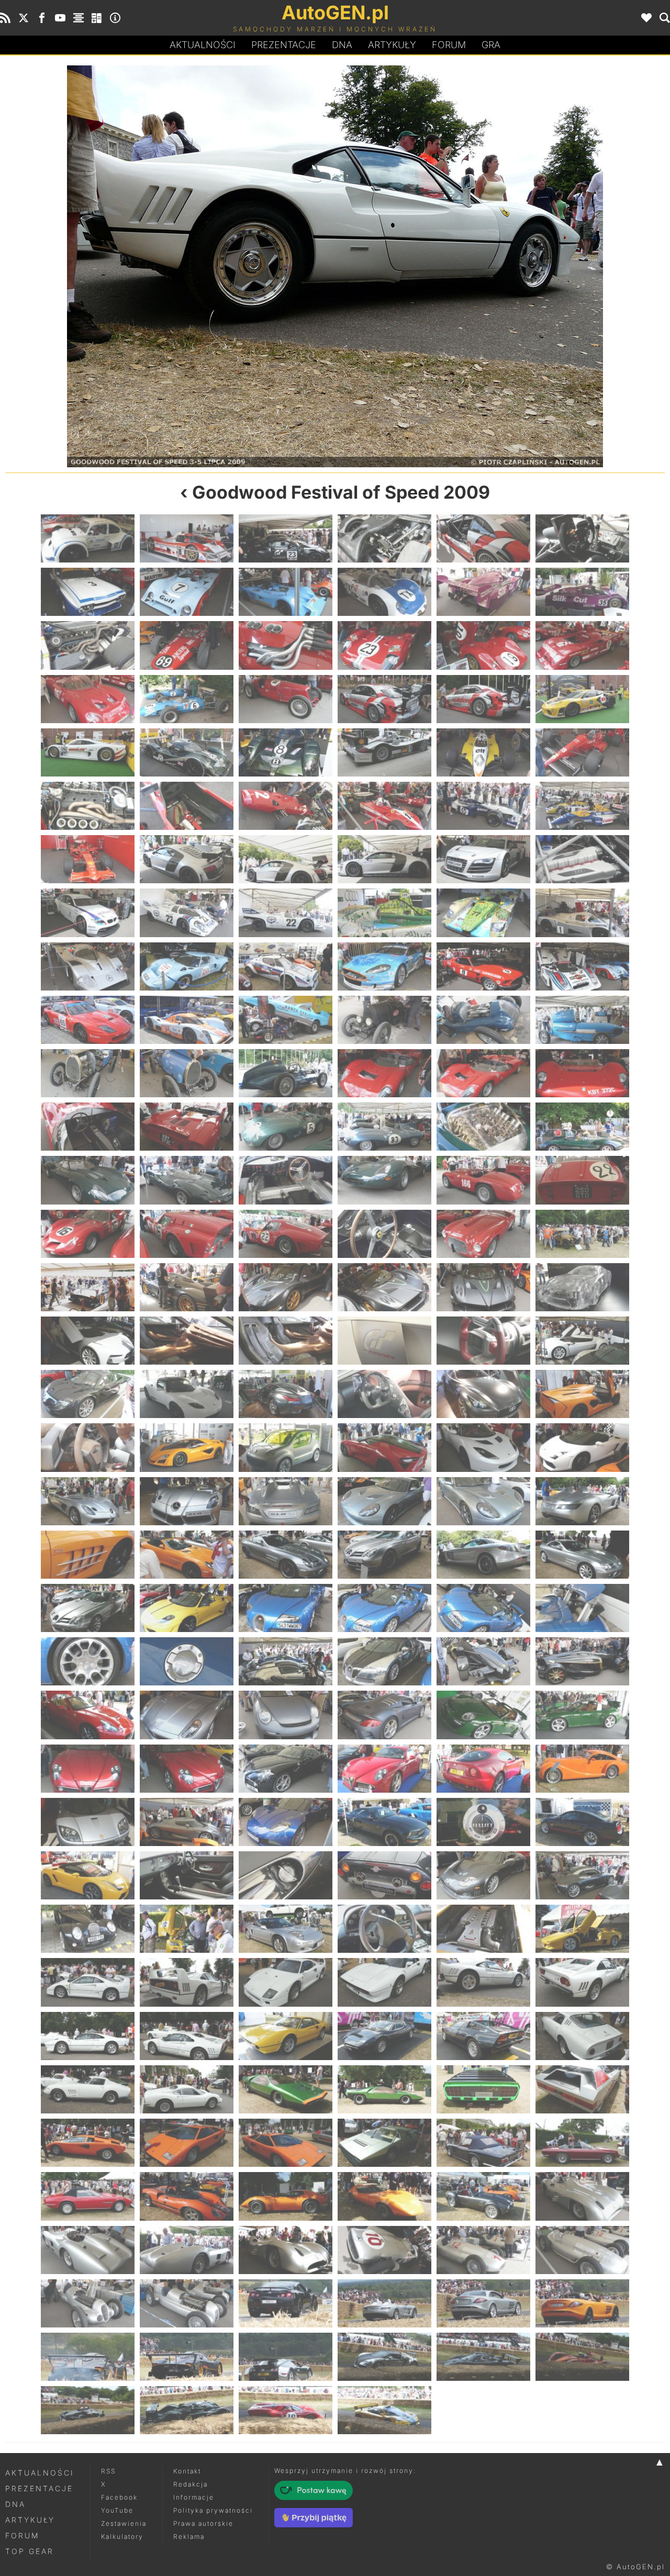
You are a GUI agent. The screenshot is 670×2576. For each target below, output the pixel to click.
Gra (491, 45)
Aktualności (203, 45)
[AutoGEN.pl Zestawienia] (79, 18)
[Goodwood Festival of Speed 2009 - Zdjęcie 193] (88, 2250)
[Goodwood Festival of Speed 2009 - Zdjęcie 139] (88, 1769)
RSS (108, 2471)
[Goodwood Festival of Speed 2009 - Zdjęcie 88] (384, 1287)
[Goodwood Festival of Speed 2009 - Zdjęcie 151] (88, 1875)
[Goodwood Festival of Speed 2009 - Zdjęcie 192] (582, 2196)
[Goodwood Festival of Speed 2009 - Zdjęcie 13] (88, 645)
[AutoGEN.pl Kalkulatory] (97, 18)
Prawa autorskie (203, 2523)
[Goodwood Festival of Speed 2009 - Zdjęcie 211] (88, 2410)
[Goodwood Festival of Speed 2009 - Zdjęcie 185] (483, 2143)
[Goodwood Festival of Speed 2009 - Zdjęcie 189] (286, 2196)
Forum (449, 45)
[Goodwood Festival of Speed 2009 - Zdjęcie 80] (187, 1234)
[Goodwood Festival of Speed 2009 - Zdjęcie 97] (88, 1394)
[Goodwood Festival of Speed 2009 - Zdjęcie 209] (483, 2357)
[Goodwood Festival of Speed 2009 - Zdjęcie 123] (286, 1608)
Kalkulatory (122, 2536)
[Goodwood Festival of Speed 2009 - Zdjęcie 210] (582, 2357)
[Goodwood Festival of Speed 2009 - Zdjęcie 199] (88, 2303)
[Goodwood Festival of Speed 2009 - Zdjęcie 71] (483, 1127)
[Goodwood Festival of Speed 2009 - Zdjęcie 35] (483, 806)
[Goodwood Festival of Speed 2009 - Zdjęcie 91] (88, 1341)
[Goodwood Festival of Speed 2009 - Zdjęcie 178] (384, 2089)
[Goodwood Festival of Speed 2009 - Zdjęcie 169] (88, 2036)
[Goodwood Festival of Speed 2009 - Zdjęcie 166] (170, 266)
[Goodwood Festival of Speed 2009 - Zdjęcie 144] (582, 1769)
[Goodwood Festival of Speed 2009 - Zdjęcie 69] (286, 1127)
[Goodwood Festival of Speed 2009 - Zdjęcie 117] (286, 1555)
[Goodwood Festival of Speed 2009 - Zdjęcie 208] (384, 2357)
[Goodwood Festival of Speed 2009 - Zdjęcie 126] (582, 1608)
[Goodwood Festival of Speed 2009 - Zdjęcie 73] (88, 1180)
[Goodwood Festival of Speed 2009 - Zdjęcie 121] (88, 1608)
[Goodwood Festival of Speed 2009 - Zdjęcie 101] (483, 1394)
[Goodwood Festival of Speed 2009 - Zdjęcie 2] (187, 538)
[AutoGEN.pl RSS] (5, 18)
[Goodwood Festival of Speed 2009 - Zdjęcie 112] (384, 1501)
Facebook (119, 2497)
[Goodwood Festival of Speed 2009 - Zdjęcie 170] (187, 2036)
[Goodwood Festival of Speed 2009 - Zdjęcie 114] (582, 1501)
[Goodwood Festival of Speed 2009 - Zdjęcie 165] (286, 1982)
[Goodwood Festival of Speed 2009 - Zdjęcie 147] (286, 1822)
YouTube (117, 2510)
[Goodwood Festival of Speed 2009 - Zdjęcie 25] (88, 752)
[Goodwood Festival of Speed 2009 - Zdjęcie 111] (286, 1501)
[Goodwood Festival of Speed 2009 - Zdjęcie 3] (286, 538)
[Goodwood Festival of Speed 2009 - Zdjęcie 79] (88, 1234)
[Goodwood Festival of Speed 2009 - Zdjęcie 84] (582, 1234)
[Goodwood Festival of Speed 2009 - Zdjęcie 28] (384, 752)
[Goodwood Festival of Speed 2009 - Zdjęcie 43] (88, 913)
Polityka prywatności (213, 2510)
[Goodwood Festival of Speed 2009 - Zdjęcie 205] (88, 2357)
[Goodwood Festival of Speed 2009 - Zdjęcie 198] (582, 2250)
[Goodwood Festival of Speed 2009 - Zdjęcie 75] (286, 1180)
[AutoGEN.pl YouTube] (60, 18)
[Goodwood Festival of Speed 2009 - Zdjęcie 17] (483, 645)
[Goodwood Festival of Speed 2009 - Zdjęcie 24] (582, 699)
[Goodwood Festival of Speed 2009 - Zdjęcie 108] (582, 1447)
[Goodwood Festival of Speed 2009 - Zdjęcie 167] (483, 1982)
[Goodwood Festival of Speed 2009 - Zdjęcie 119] (483, 1555)
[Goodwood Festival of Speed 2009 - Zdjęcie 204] (582, 2303)
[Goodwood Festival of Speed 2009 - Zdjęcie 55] (88, 1020)
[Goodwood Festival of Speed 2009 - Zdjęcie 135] (286, 1715)
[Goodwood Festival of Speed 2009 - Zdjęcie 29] (483, 752)
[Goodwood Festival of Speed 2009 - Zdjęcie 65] (483, 1073)
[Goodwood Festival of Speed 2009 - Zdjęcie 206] (187, 2357)
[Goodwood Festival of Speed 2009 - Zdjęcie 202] (384, 2303)
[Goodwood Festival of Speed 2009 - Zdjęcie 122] (187, 1608)
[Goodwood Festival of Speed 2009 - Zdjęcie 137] (483, 1715)
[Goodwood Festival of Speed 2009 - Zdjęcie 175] (88, 2089)
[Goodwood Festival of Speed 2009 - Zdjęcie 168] (500, 266)
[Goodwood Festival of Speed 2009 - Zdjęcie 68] (187, 1127)
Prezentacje (284, 45)
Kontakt (187, 2471)
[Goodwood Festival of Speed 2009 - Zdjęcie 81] (286, 1234)
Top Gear (30, 2551)
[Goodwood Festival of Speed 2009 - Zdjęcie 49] (88, 966)
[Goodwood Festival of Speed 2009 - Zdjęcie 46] (384, 913)
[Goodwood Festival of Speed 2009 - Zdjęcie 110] (187, 1501)
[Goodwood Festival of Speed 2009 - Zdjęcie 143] (483, 1769)
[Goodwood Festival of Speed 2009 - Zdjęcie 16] (384, 645)
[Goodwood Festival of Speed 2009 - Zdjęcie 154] (384, 1875)
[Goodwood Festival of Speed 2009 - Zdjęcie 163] (88, 1982)
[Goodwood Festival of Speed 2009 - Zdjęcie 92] (187, 1341)
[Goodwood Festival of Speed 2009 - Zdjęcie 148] (384, 1822)
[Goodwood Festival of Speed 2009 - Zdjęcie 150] (582, 1822)
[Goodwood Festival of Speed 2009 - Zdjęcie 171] (286, 2036)
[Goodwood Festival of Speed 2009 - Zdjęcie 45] (286, 913)
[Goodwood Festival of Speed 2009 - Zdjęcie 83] (483, 1234)
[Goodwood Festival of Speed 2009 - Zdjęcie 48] (582, 913)
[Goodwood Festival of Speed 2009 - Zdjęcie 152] (187, 1875)
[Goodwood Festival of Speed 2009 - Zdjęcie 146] (187, 1822)
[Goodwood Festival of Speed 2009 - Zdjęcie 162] (582, 1929)
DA (342, 45)
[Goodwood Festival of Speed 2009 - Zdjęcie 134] (187, 1715)
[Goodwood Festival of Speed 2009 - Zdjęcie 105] (286, 1447)
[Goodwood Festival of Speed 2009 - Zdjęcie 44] (187, 913)
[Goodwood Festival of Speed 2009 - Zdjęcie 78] (582, 1180)
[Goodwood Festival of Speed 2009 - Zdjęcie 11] (483, 592)
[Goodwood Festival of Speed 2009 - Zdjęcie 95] (483, 1341)
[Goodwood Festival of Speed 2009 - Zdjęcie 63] (286, 1073)
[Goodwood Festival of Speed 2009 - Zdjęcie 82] (384, 1234)
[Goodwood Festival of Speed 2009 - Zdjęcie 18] (582, 645)
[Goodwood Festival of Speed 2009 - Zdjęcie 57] (286, 1020)
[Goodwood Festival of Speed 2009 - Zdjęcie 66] (582, 1073)
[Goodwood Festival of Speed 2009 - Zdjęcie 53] (483, 966)
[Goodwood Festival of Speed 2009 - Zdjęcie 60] (582, 1020)
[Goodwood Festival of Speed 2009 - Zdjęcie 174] (582, 2036)
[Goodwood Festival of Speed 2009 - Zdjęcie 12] (582, 592)
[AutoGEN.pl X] (24, 18)
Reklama (189, 2536)
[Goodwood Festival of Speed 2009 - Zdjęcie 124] (384, 1608)
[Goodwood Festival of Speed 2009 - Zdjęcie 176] (187, 2089)
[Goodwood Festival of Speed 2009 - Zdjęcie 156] (582, 1875)
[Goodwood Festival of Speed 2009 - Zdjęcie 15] (286, 645)
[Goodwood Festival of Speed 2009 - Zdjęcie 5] (483, 538)
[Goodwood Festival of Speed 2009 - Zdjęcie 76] (384, 1180)
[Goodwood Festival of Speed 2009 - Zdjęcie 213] (286, 2410)
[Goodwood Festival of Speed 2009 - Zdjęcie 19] (88, 699)
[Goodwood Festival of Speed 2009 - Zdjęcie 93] (286, 1341)
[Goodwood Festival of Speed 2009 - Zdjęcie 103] (88, 1447)
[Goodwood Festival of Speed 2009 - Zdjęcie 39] (286, 859)
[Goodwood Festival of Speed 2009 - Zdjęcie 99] (286, 1394)
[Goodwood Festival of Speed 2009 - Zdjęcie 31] (88, 806)
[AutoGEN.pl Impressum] (115, 18)
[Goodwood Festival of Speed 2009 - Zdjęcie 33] (286, 806)
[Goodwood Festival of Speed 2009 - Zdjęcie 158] (187, 1929)
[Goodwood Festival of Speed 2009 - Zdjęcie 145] (88, 1822)
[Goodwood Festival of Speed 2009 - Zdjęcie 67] (88, 1127)
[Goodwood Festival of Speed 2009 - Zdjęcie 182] (187, 2143)
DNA (15, 2504)
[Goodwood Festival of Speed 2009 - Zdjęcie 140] (187, 1769)
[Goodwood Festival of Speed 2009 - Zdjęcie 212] (187, 2410)
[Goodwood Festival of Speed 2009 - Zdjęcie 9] (286, 592)
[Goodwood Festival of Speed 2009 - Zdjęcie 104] (187, 1447)
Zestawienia (124, 2523)
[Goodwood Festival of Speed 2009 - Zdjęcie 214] (384, 2410)
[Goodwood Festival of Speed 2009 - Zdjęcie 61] (88, 1073)
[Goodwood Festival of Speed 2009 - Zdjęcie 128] (187, 1661)
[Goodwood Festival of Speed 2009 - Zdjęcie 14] (187, 645)
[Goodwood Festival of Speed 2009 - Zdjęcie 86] (187, 1287)
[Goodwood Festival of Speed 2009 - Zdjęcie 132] (582, 1661)
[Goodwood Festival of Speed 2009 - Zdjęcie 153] (286, 1875)
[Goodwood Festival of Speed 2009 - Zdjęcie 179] (483, 2089)
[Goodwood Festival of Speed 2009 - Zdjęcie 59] (483, 1020)
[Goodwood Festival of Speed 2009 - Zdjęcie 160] (384, 1929)
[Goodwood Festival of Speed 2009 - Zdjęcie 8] (187, 592)
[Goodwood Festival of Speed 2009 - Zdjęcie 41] (483, 859)
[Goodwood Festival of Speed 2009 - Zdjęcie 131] (483, 1661)
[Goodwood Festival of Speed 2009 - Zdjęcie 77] (483, 1180)
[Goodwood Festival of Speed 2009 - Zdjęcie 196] (384, 2250)
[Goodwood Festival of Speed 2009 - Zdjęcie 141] (286, 1769)
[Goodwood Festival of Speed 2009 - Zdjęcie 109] (88, 1501)
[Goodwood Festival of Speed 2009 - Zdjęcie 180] (582, 2089)
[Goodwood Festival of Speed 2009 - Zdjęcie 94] (384, 1341)
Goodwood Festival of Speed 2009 (341, 492)
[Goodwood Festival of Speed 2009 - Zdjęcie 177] (286, 2089)
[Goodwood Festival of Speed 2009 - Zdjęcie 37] (88, 859)
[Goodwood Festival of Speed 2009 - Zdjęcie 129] (286, 1661)
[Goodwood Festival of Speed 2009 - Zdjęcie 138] (582, 1715)
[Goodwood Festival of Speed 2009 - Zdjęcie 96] (582, 1341)
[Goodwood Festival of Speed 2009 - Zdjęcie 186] (582, 2143)
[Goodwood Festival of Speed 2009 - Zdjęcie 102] (582, 1394)
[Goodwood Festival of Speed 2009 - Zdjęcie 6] (582, 538)
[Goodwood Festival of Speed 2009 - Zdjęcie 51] (286, 966)
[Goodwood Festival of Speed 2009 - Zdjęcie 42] (582, 859)
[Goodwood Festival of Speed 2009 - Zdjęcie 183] (286, 2143)
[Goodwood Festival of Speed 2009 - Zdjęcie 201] (286, 2303)
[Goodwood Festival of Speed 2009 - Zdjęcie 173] (483, 2036)
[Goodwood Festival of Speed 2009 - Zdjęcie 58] (384, 1020)
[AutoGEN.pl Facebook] (42, 18)
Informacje (194, 2497)
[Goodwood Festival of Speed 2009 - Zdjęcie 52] (384, 966)
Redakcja (191, 2484)
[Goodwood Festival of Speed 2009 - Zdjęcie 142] (384, 1769)
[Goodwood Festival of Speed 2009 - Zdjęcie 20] (187, 699)
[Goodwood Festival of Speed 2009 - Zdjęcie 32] (187, 806)
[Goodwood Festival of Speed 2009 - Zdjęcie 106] (384, 1447)
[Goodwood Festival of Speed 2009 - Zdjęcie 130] (384, 1661)
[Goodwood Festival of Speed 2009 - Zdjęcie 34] (384, 806)
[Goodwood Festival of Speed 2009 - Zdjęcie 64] (384, 1073)
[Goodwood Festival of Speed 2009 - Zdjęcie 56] (187, 1020)
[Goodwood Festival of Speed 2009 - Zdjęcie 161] (483, 1929)
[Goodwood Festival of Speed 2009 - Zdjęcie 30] (582, 752)
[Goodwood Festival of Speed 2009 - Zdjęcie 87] (286, 1287)
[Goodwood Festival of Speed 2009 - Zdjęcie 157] (88, 1929)
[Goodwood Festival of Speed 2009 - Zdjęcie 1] (88, 538)
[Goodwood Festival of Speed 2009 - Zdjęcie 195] (286, 2250)
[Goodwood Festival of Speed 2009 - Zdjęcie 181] (88, 2143)
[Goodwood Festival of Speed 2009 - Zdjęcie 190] (384, 2196)
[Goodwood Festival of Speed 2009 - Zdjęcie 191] (483, 2196)
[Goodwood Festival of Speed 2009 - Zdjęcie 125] (483, 1608)
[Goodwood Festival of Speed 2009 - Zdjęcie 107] (483, 1447)
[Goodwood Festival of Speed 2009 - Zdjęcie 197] (483, 2250)
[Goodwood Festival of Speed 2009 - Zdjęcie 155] (483, 1875)
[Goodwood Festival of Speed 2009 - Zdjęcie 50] (187, 966)
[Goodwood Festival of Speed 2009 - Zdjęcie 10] (384, 592)
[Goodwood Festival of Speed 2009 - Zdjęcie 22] (384, 699)
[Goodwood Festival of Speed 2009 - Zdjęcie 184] (384, 2143)
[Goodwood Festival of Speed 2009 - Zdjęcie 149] (483, 1822)
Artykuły (392, 45)
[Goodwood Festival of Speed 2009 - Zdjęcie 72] (582, 1127)
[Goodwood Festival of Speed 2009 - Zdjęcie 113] (483, 1501)
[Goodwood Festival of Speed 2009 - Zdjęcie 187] (88, 2196)
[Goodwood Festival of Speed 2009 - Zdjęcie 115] (88, 1555)
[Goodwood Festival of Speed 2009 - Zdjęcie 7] (88, 592)
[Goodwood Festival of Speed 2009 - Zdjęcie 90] (582, 1287)
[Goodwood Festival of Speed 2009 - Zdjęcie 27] (286, 752)
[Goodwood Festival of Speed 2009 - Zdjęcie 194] (187, 2250)
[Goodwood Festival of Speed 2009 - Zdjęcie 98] (187, 1394)
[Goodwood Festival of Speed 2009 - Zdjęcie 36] (582, 806)
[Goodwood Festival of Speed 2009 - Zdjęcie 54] (582, 966)
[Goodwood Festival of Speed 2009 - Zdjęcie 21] (286, 699)
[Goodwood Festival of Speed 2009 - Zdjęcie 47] (483, 913)
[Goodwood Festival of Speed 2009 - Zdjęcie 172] (384, 2036)
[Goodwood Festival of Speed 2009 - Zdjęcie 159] (286, 1929)
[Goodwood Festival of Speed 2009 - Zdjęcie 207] (286, 2357)
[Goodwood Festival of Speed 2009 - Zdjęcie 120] (582, 1555)
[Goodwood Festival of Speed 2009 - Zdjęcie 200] (187, 2303)
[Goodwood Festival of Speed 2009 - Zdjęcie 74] (187, 1180)
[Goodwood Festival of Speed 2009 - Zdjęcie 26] (187, 752)
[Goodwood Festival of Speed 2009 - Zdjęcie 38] (187, 859)
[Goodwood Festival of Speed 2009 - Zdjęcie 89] (483, 1287)
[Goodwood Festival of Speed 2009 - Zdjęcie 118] (384, 1555)
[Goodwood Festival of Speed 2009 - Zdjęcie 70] (384, 1127)
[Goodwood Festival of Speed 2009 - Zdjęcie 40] (384, 859)
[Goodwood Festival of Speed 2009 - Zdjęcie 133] (88, 1715)
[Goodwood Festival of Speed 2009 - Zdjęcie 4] (384, 538)
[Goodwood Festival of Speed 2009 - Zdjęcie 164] (187, 1982)
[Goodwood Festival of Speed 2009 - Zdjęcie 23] (483, 699)
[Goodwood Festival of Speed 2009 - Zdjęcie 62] (187, 1073)
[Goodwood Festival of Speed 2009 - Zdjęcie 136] (384, 1715)
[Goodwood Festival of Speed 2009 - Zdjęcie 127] (88, 1661)
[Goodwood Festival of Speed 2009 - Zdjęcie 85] (88, 1287)
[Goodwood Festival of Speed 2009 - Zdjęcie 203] (483, 2303)
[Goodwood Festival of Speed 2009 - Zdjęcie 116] (187, 1555)
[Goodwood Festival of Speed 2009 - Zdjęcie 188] (187, 2196)
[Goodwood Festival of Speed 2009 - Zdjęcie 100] (384, 1394)
